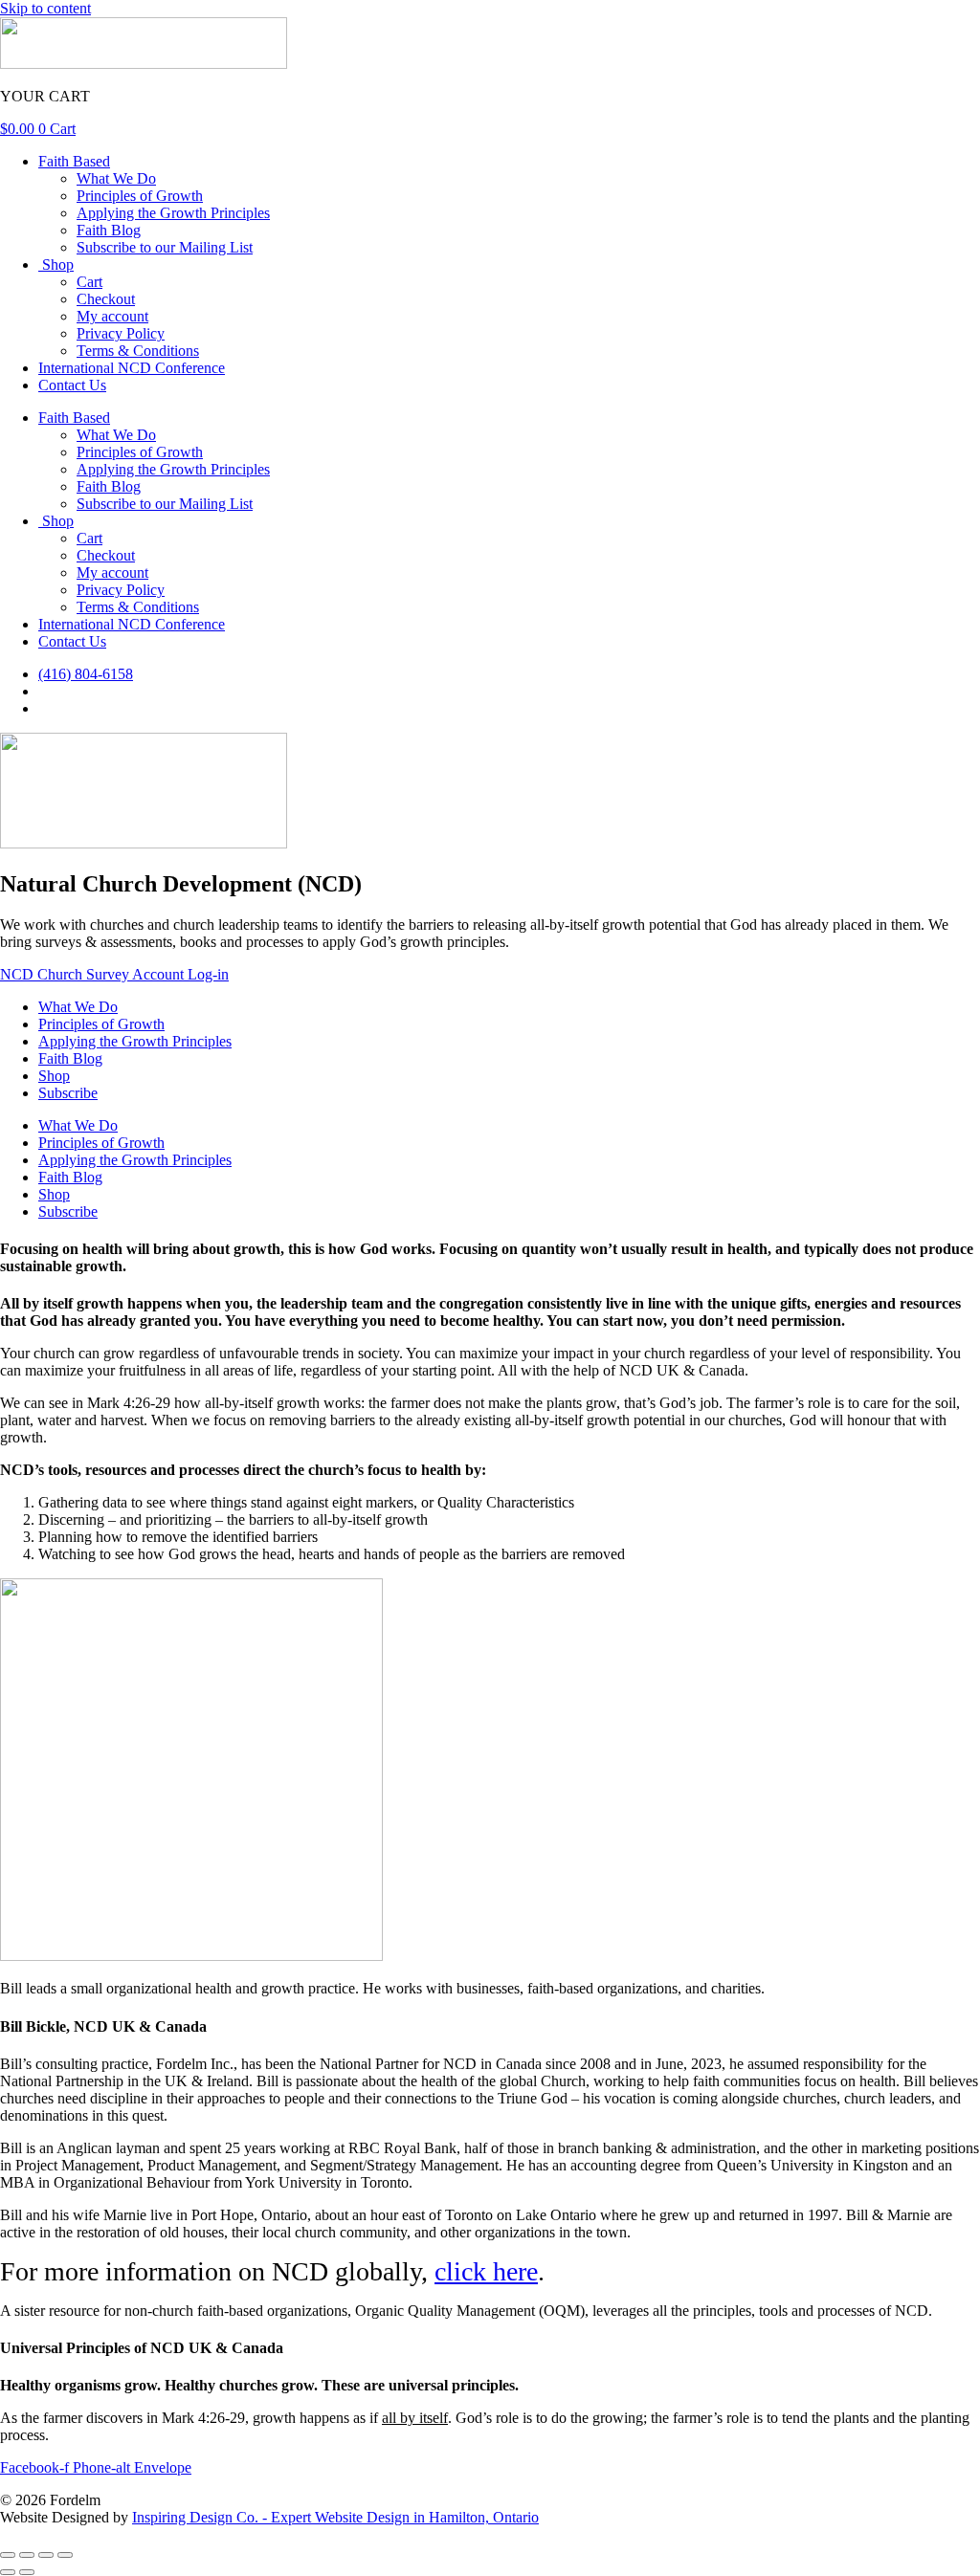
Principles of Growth (140, 196)
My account (112, 316)
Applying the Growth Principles (173, 213)
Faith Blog (109, 230)
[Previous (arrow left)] (8, 2572)
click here (486, 2271)
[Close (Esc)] (65, 2555)
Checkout (106, 299)
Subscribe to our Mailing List (165, 247)
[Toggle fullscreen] (27, 2555)
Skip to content (45, 8)
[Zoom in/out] (8, 2555)
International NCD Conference (132, 368)
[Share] (46, 2555)
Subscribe (68, 1093)
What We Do (116, 178)
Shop (56, 264)
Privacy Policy (121, 333)
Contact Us (72, 385)
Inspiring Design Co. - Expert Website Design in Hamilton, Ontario (335, 2517)
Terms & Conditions (138, 351)
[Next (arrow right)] (27, 2572)
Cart (89, 282)
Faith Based (74, 161)
